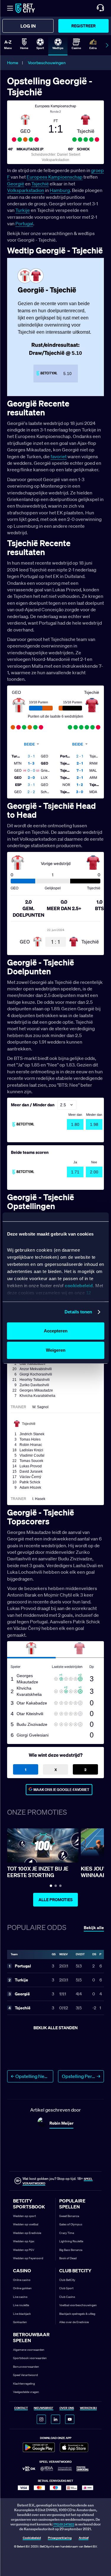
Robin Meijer (61, 2123)
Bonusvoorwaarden (26, 2367)
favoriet (59, 456)
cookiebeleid (79, 1286)
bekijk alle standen (55, 2028)
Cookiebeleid (32, 2538)
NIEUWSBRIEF (44, 2408)
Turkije (23, 210)
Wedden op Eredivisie (27, 2233)
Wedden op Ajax (24, 2241)
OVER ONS (67, 2408)
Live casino (20, 2297)
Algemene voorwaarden (29, 2350)
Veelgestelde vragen (26, 2392)
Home (13, 63)
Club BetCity (67, 2280)
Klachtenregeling (24, 2384)
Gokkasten (20, 2322)
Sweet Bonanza (69, 2216)
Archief (84, 2538)
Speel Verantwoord (25, 2375)
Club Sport (66, 2288)
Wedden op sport (24, 2216)
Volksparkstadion (26, 190)
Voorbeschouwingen (47, 63)
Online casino (22, 2280)
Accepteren (56, 1331)
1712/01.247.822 (64, 2524)
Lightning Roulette (71, 2241)
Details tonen (78, 1312)
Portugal (24, 223)
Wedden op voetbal (26, 2224)
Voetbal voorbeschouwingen (78, 2305)
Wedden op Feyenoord (28, 2258)
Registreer (83, 26)
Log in (28, 26)
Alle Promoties (55, 1900)
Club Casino (67, 2297)
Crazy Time (67, 2233)
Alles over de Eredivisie (74, 2322)
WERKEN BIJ (88, 2408)
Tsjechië (40, 184)
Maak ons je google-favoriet (61, 1790)
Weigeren (56, 1350)
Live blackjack (22, 2314)
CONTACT (21, 2408)
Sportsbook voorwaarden (30, 2358)
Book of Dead (68, 2258)
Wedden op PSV (24, 2250)
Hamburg (60, 190)
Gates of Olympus (71, 2224)
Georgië (16, 184)
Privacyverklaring (60, 2538)
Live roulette (21, 2305)
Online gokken (22, 2288)
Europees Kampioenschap (55, 177)
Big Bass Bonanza (71, 2250)
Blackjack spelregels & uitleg (77, 2314)
